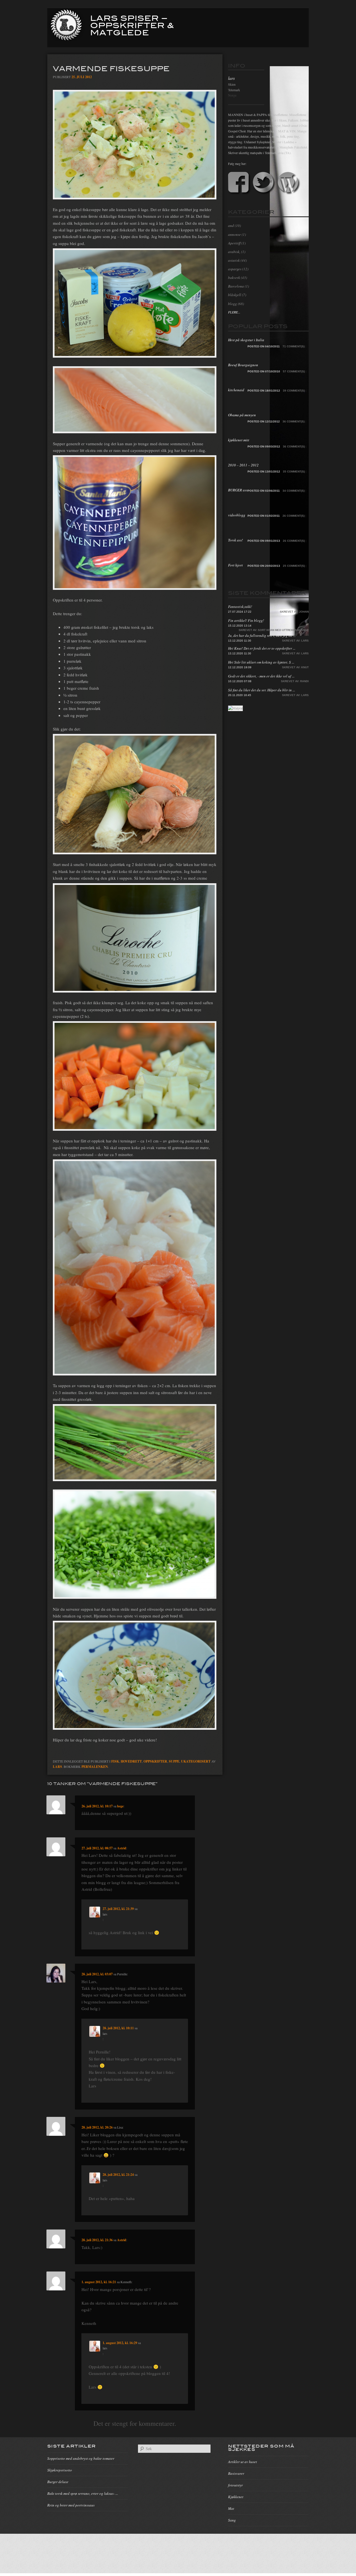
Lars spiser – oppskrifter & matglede (132, 25)
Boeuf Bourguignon (243, 365)
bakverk (234, 278)
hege (120, 1806)
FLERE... (234, 312)
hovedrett (131, 1761)
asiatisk (234, 260)
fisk (115, 1761)
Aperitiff (234, 243)
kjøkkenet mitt (239, 440)
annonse (234, 234)
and (231, 226)
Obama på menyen (242, 415)
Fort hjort (235, 565)
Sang (232, 2520)
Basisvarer (236, 2473)
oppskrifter (155, 1761)
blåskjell (235, 295)
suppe (174, 1761)
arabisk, (234, 252)
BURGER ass (238, 490)
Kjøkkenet (236, 2497)
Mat (231, 2508)
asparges (235, 269)
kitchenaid (236, 390)
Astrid (122, 1848)
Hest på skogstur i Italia (246, 340)
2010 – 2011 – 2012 (243, 465)
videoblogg (237, 515)
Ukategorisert (196, 1761)
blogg (233, 304)
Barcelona (236, 286)
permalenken (95, 1767)
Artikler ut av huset (243, 2462)
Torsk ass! (235, 540)
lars (57, 1767)
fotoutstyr (235, 2485)
